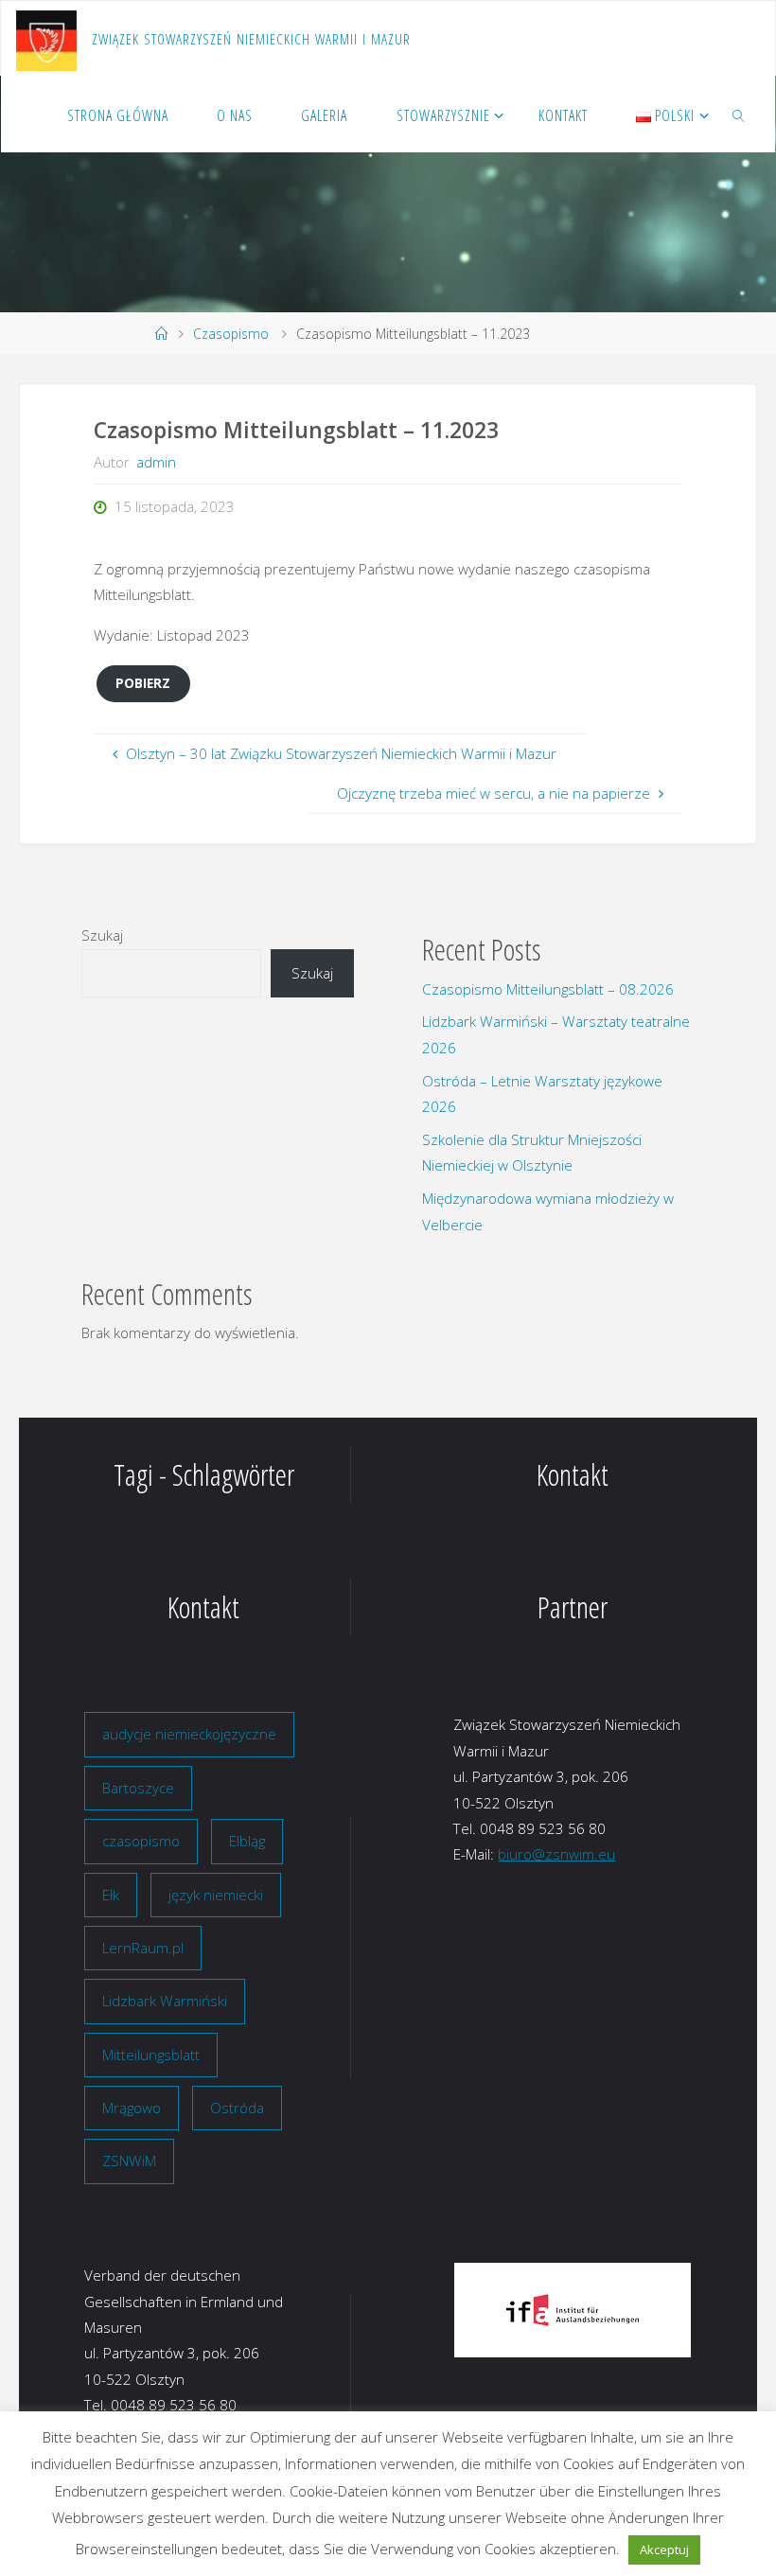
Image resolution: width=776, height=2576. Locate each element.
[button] (483, 2310)
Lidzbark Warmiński (165, 2001)
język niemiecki (216, 1895)
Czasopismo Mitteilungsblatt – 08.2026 (548, 989)
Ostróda (237, 2108)
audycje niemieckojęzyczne (189, 1734)
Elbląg (247, 1841)
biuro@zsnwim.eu (556, 1854)
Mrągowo (132, 2108)
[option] (573, 2310)
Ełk (111, 1895)
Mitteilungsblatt (151, 2055)
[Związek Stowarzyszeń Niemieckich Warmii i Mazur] (46, 39)
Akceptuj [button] (664, 2550)
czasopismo (141, 1841)
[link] (740, 115)
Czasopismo (231, 334)
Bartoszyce (138, 1788)
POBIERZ (143, 683)
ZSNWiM (129, 2161)
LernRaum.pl (143, 1948)
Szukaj (102, 935)
